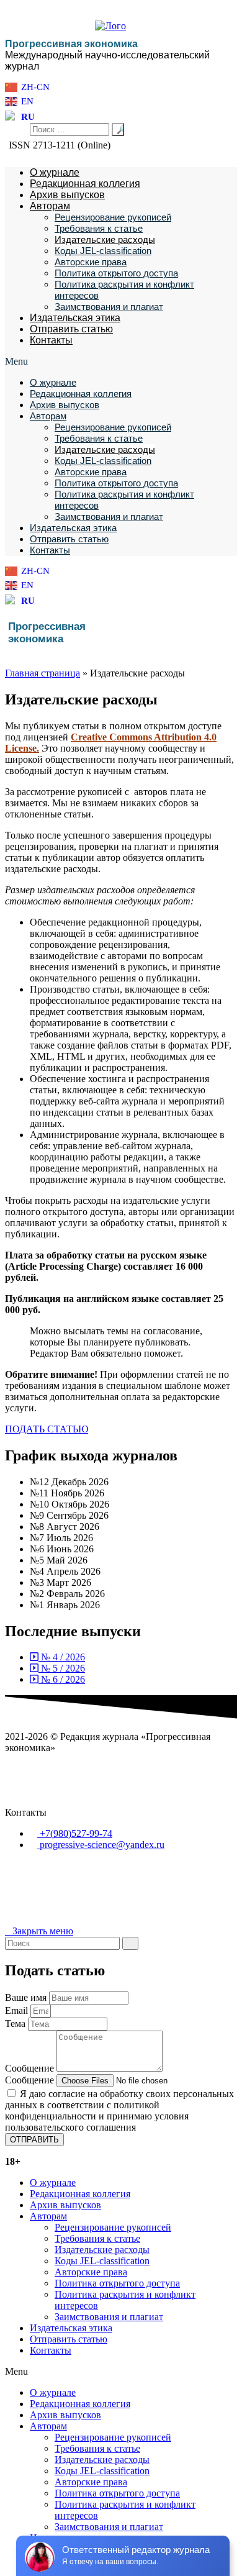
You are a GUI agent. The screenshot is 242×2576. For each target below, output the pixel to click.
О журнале (55, 172)
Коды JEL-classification (103, 251)
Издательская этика (75, 318)
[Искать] (130, 1943)
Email (18, 2010)
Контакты (51, 340)
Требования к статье (99, 228)
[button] (121, 362)
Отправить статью (71, 329)
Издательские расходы (105, 239)
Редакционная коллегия (85, 184)
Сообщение (31, 2068)
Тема (16, 2023)
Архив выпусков (67, 195)
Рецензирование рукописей (113, 217)
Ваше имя (27, 1997)
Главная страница (43, 673)
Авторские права (91, 262)
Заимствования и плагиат (109, 307)
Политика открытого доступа (116, 273)
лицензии (124, 1887)
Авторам (50, 206)
